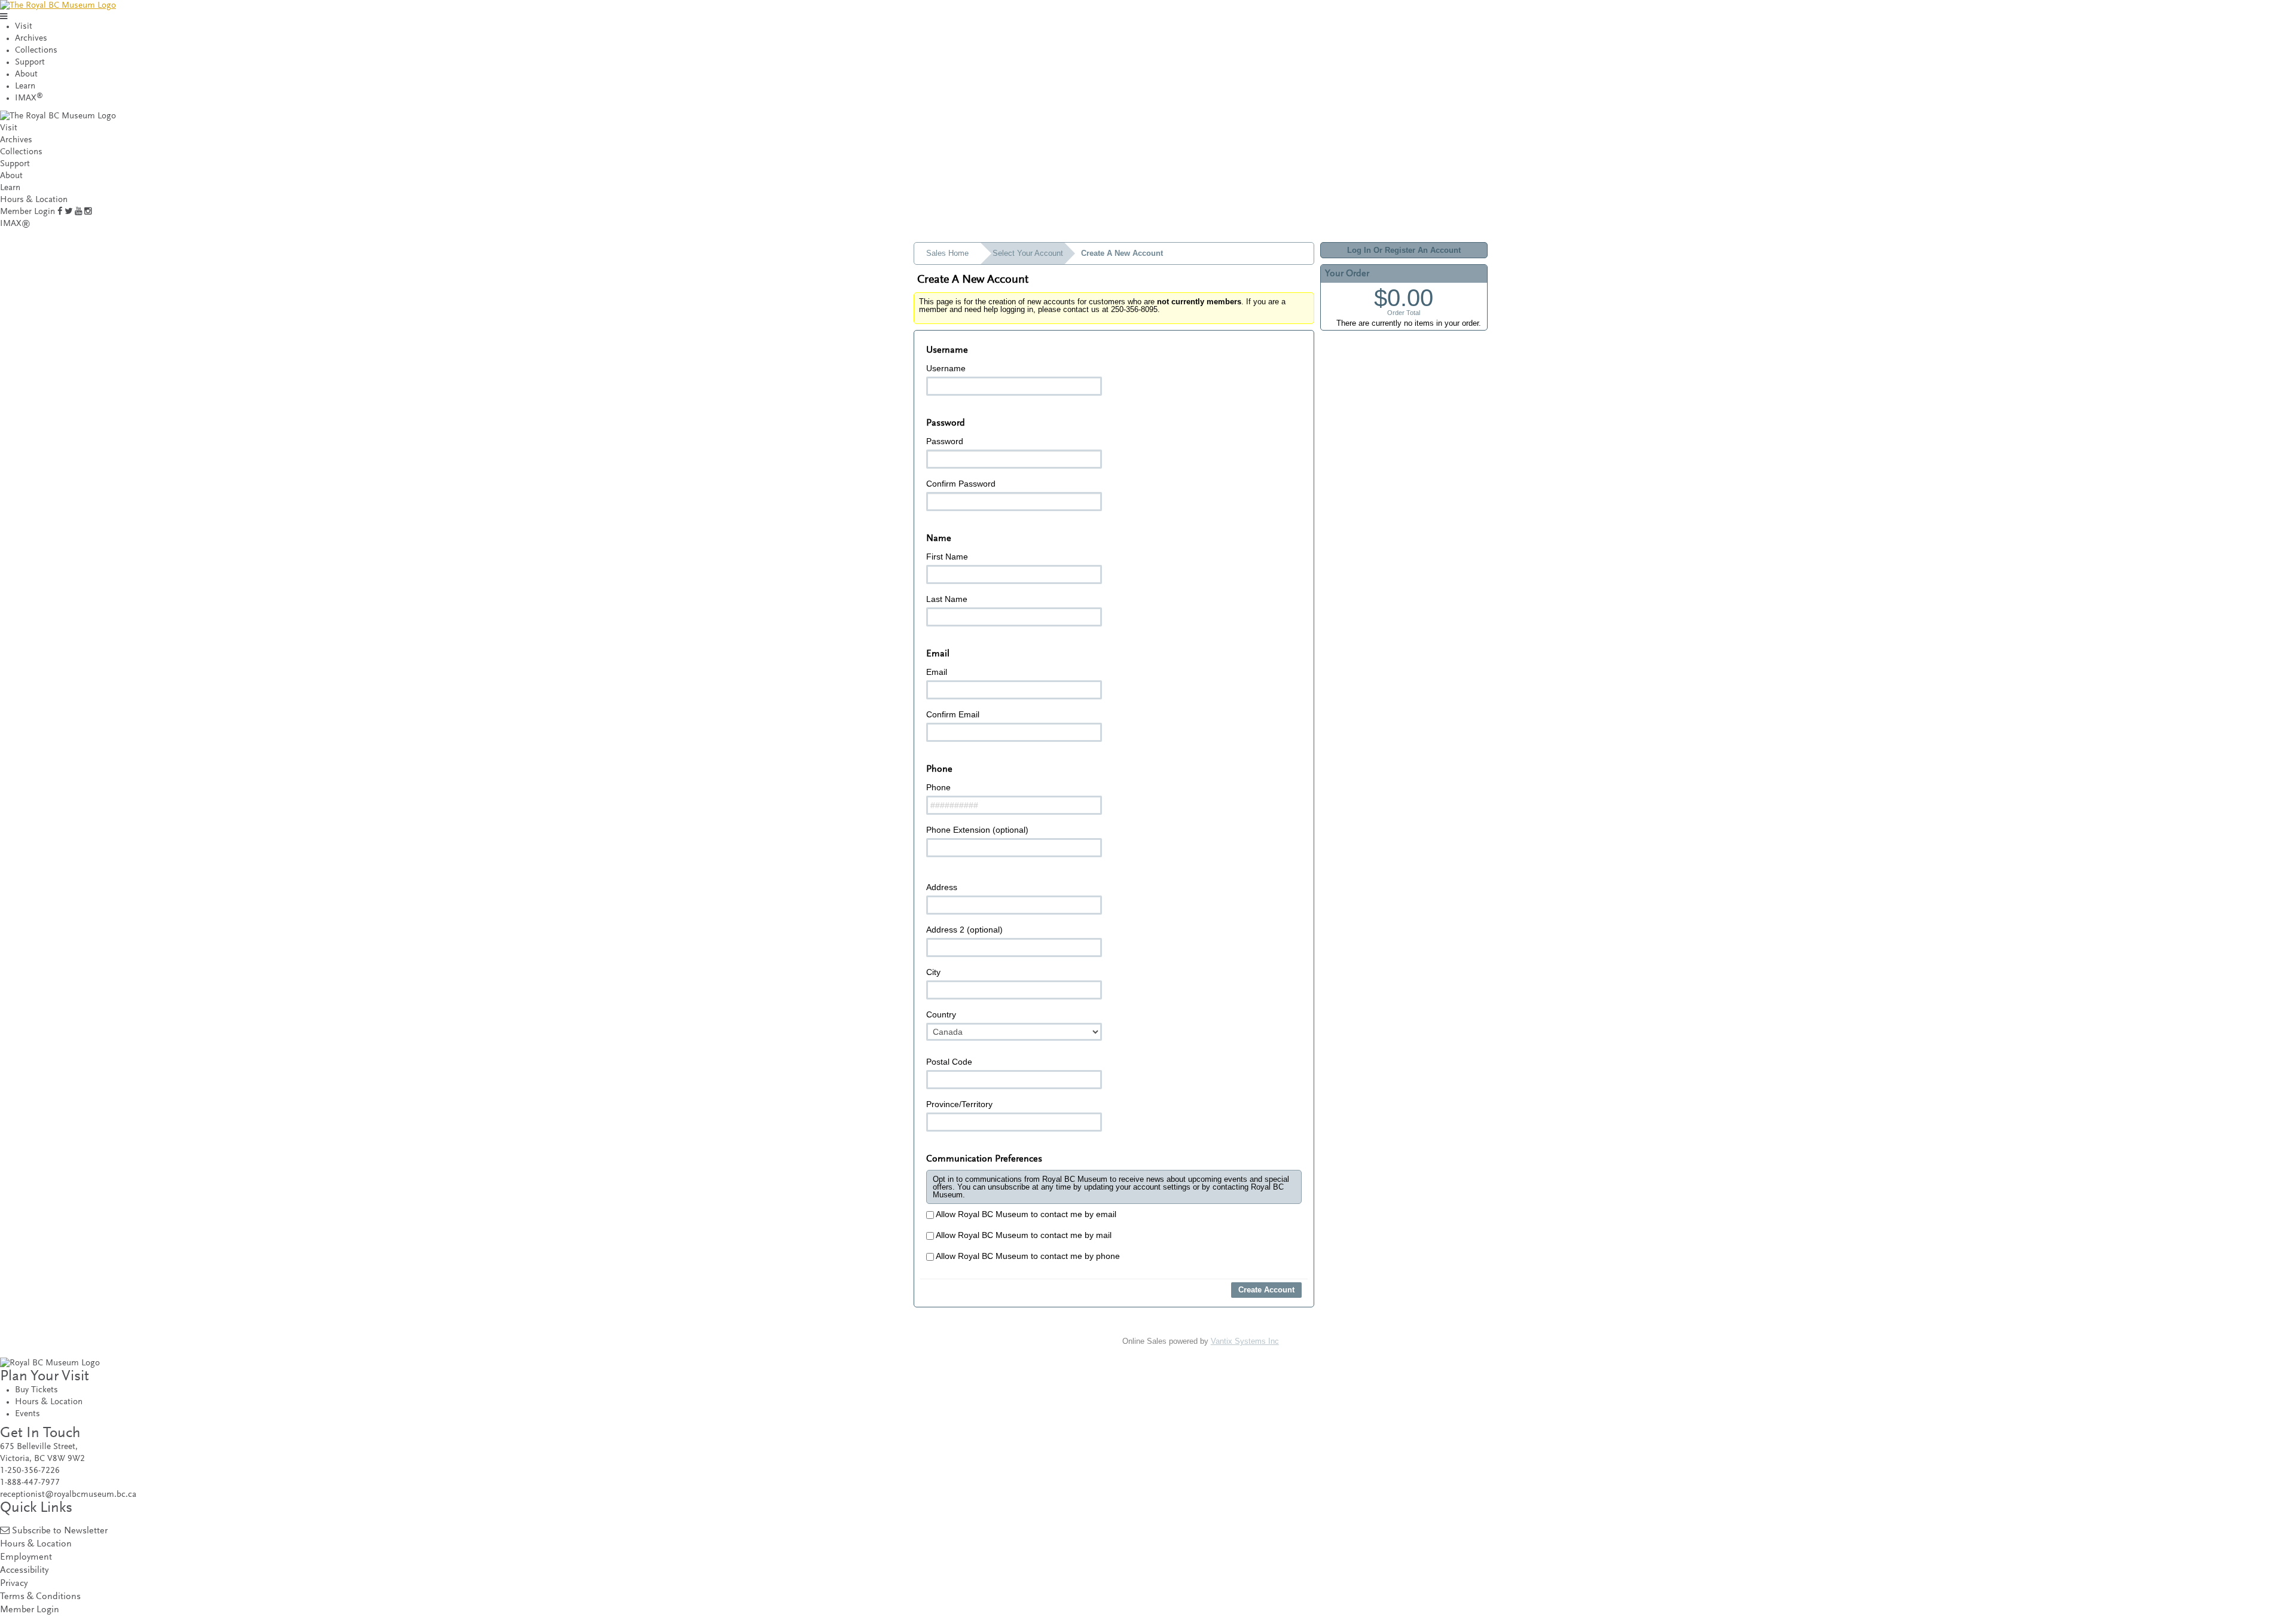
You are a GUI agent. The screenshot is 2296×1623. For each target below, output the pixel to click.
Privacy (14, 1584)
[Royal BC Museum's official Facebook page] (60, 212)
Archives (31, 39)
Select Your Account (1028, 253)
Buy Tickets (36, 1390)
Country (941, 1014)
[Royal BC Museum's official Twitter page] (68, 212)
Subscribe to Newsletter (60, 1531)
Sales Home (947, 253)
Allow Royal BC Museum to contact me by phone (1027, 1256)
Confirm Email (953, 714)
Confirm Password (961, 484)
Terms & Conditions (40, 1597)
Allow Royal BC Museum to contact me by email (1025, 1214)
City (933, 972)
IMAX (29, 98)
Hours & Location (34, 200)
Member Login (28, 212)
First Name (947, 557)
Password (945, 441)
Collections (36, 51)
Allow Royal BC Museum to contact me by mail (1023, 1235)
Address (942, 887)
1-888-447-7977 (30, 1483)
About (26, 74)
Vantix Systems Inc (1245, 1341)
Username (946, 368)
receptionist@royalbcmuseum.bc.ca (68, 1495)
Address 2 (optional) (964, 930)
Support (30, 62)
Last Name (947, 599)
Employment (26, 1558)
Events (28, 1414)
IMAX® (15, 224)
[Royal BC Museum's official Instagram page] (88, 212)
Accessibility (24, 1571)
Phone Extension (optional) (977, 830)
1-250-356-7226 (30, 1471)
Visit (24, 27)
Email (937, 672)
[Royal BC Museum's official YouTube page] (78, 212)
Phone (938, 787)
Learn (25, 86)
